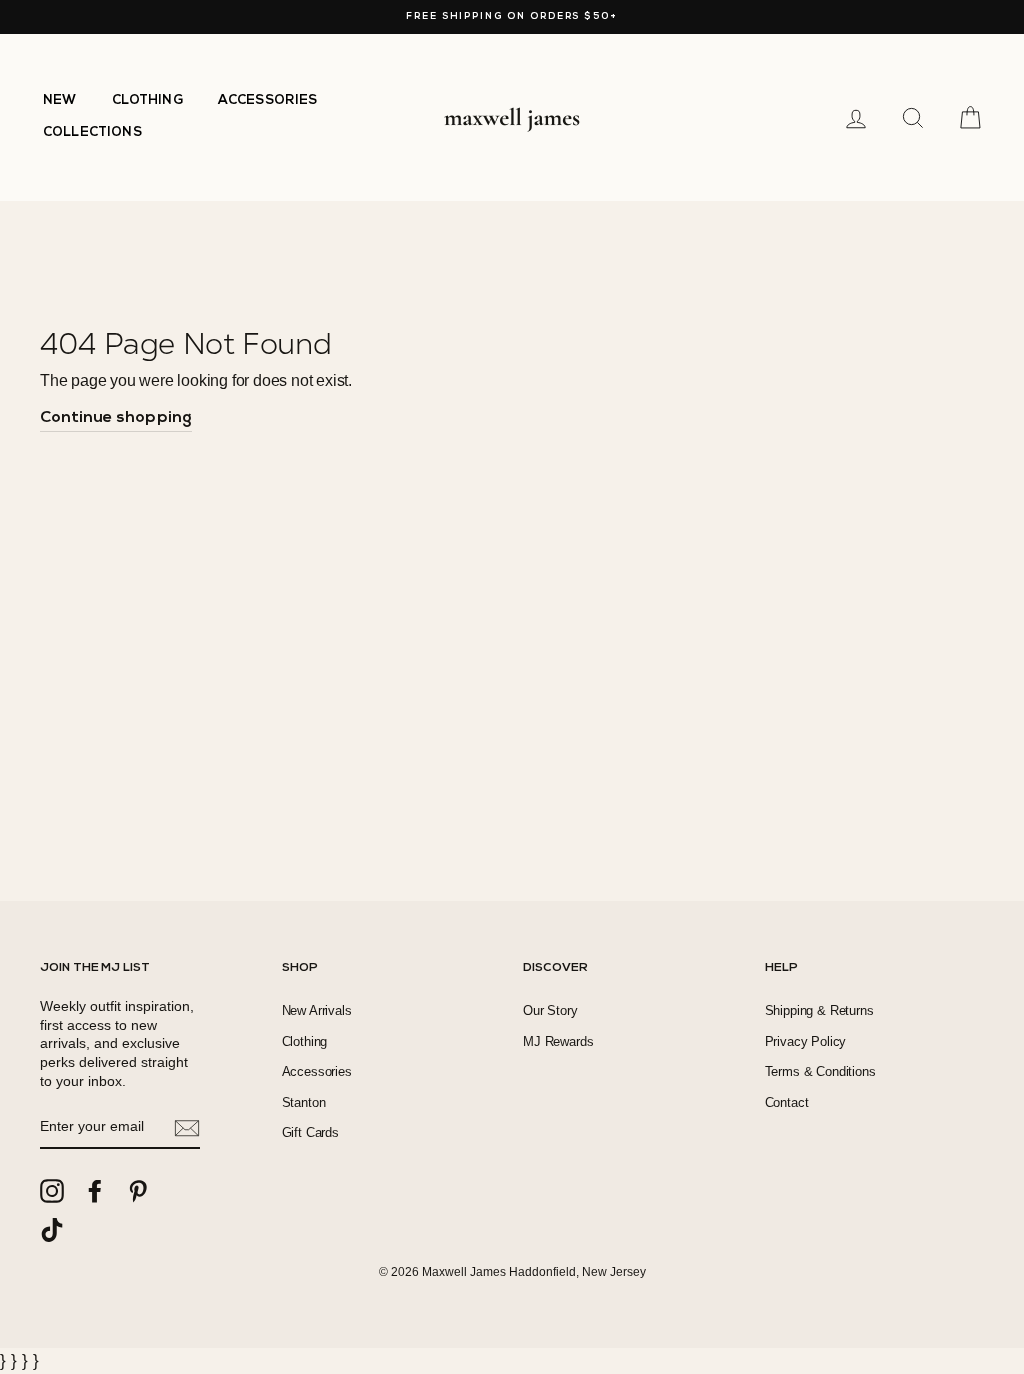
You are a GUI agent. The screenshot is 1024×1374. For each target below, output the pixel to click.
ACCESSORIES (268, 100)
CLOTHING (147, 100)
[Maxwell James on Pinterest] (138, 1191)
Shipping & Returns (819, 1010)
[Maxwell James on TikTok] (52, 1230)
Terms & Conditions (820, 1071)
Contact (787, 1102)
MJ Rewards (558, 1041)
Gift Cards (310, 1132)
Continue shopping (116, 418)
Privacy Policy (806, 1041)
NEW (60, 100)
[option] (512, 17)
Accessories (317, 1071)
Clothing (305, 1041)
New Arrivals (317, 1010)
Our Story (550, 1010)
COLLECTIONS (92, 132)
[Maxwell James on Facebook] (95, 1191)
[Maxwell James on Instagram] (52, 1191)
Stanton (304, 1102)
